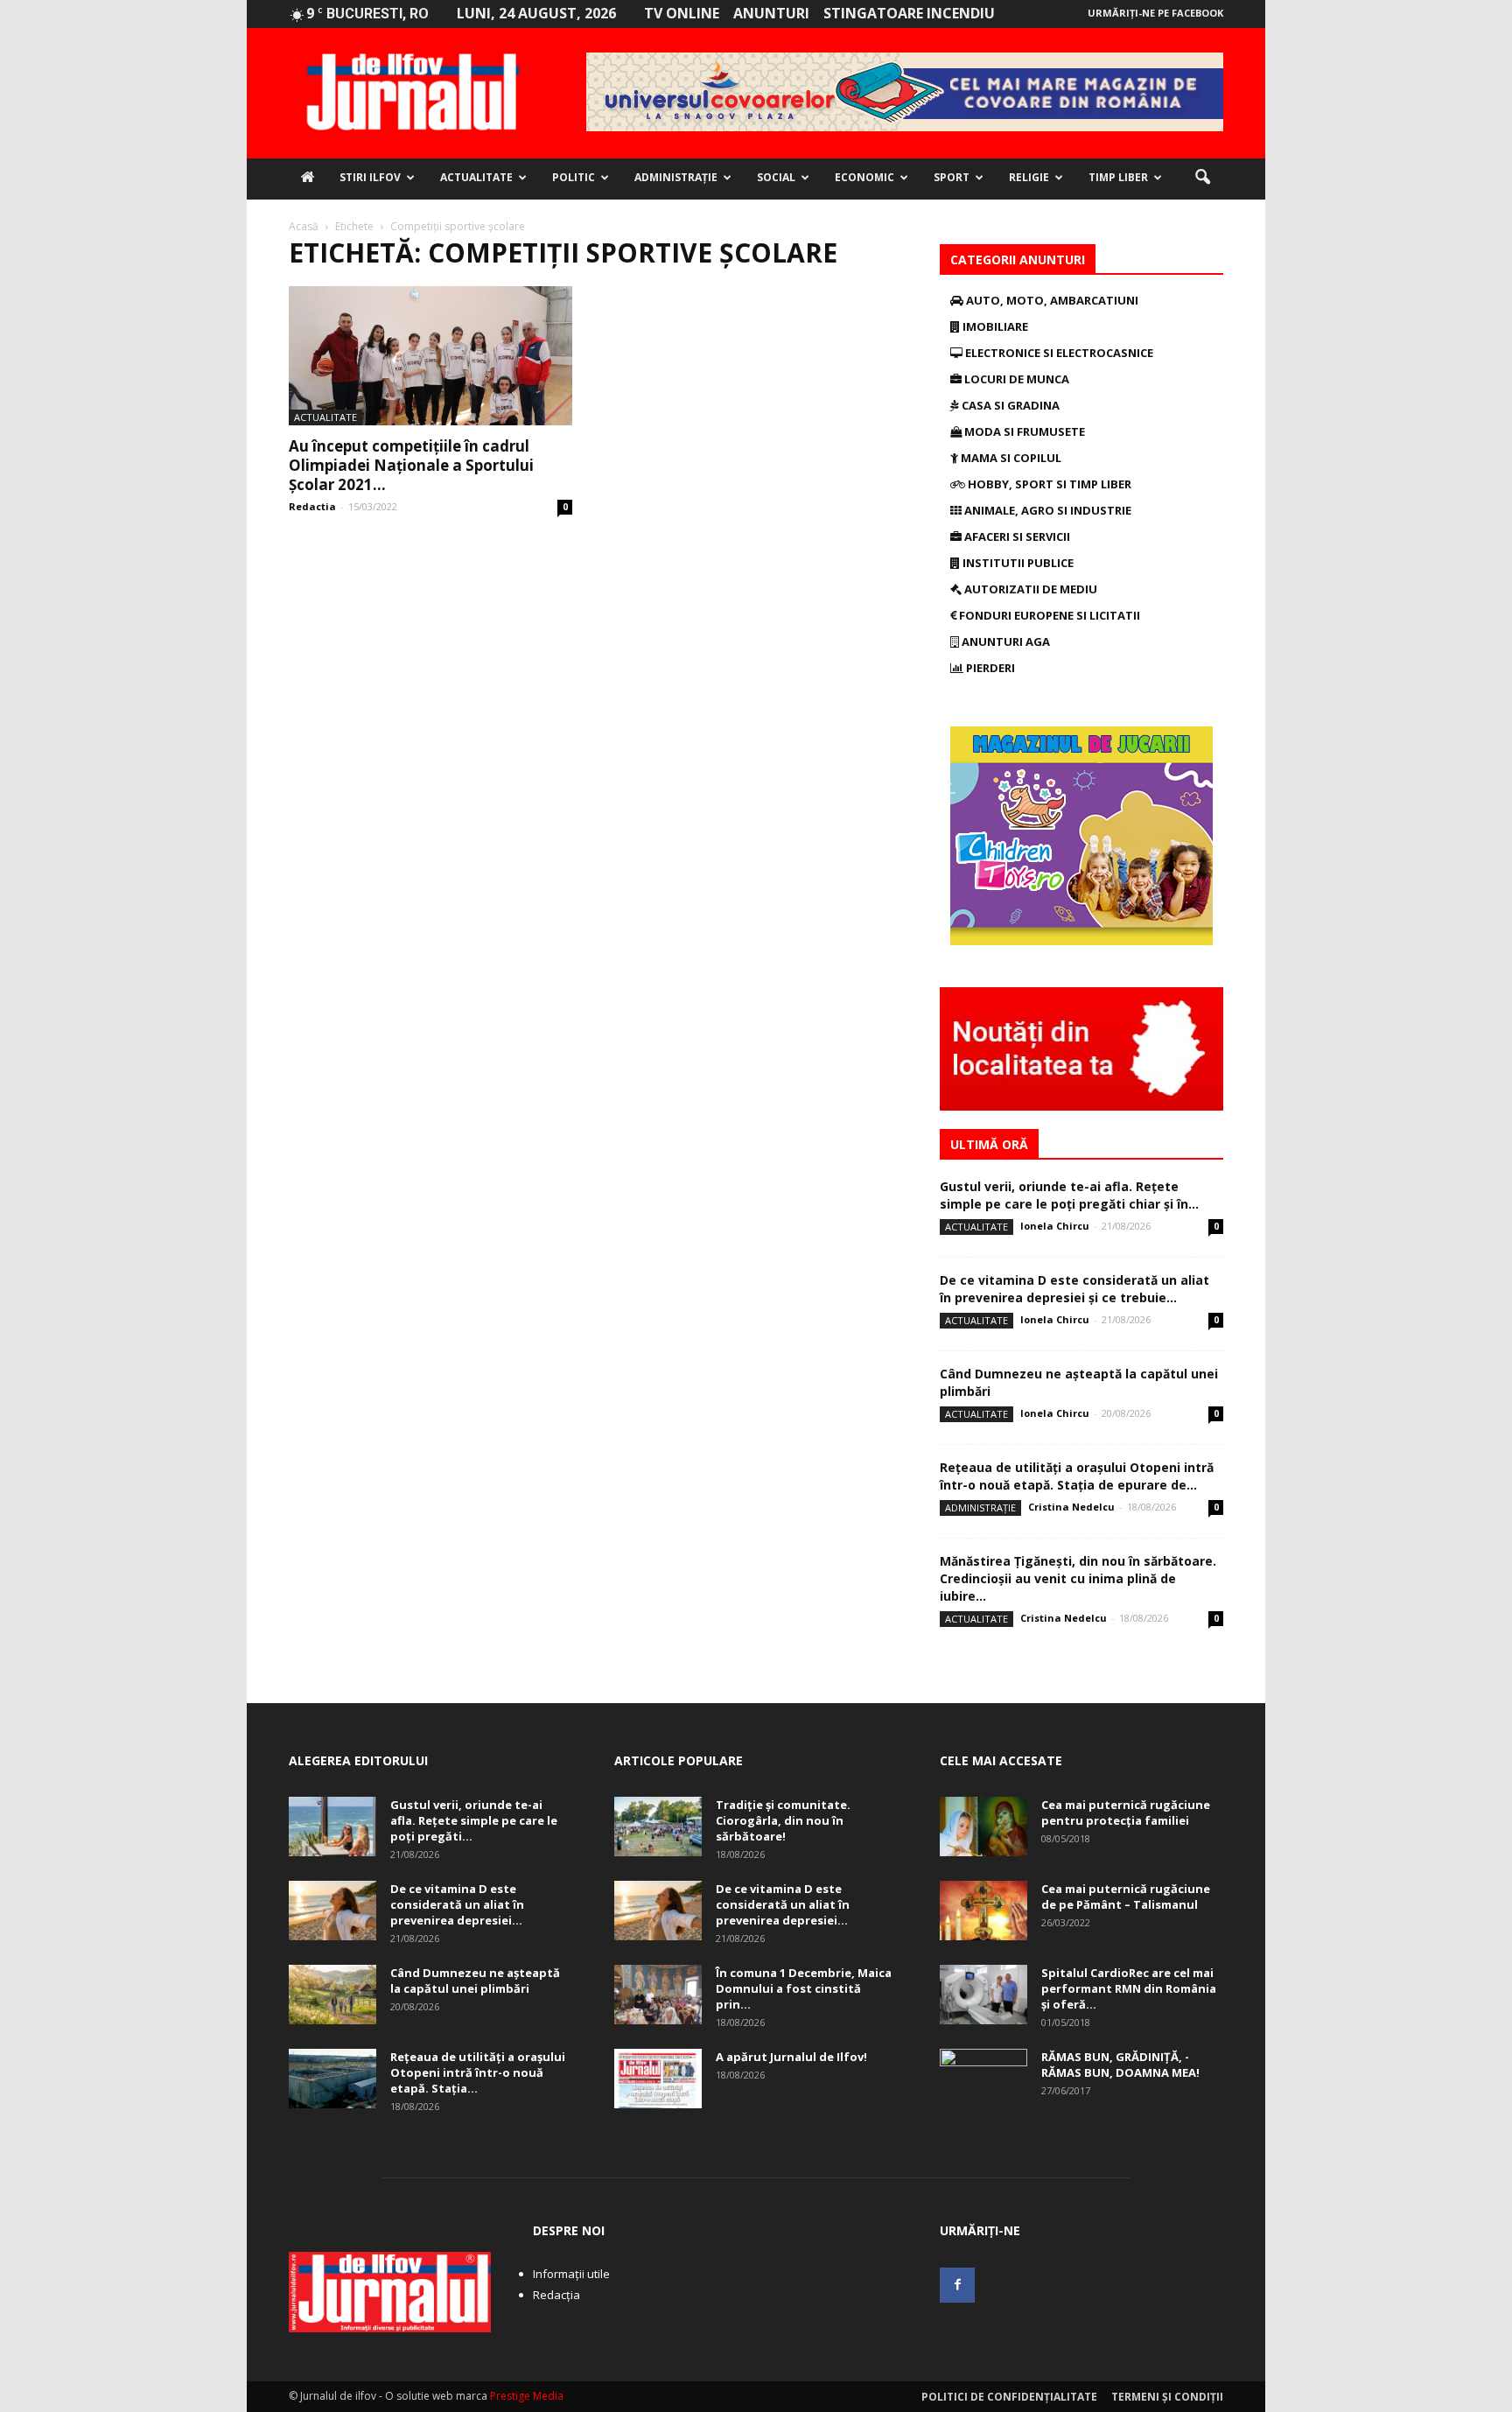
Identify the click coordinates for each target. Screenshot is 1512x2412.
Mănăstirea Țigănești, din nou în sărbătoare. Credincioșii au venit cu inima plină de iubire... (1078, 1578)
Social (776, 177)
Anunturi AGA (1004, 642)
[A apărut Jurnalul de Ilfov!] (658, 2079)
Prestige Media (527, 2396)
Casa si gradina (1009, 405)
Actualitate (476, 177)
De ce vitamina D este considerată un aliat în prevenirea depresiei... (457, 1904)
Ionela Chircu (1055, 1226)
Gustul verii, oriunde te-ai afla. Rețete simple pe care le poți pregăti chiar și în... (1069, 1195)
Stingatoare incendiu (909, 13)
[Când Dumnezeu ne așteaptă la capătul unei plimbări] (332, 1995)
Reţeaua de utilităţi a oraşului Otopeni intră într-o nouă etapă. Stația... (478, 2072)
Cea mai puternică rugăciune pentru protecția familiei (1126, 1813)
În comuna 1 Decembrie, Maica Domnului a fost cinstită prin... (804, 1988)
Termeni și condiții (1167, 2397)
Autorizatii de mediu (1029, 589)
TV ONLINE (682, 13)
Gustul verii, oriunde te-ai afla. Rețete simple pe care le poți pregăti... (474, 1820)
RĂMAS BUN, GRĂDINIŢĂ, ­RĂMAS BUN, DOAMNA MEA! (1120, 2065)
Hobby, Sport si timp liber (1048, 484)
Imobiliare (994, 326)
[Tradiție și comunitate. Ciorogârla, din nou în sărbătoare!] (658, 1827)
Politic (574, 177)
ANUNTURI (771, 13)
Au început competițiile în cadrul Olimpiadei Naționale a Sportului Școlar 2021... (411, 465)
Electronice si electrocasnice (1058, 353)
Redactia (312, 506)
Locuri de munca (1015, 379)
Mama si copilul (1010, 458)
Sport (952, 177)
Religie (1029, 177)
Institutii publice (1017, 563)
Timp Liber (1118, 177)
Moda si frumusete (1023, 431)
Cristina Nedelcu (1071, 1507)
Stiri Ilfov (370, 177)
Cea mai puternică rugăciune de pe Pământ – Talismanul (1126, 1897)
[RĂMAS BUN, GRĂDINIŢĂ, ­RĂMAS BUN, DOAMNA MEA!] (983, 2079)
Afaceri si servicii (1016, 536)
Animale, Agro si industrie (1046, 510)
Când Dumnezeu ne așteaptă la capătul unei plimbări (475, 1981)
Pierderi (989, 668)
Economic (864, 177)
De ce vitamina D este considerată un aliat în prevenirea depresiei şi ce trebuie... (1074, 1289)
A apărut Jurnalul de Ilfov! (791, 2057)
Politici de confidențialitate (1009, 2397)
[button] (1202, 178)
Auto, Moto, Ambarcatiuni (1051, 300)
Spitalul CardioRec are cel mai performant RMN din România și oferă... (1129, 1988)
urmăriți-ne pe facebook (1155, 13)
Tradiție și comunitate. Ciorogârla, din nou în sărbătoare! (783, 1820)
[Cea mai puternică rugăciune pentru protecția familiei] (983, 1827)
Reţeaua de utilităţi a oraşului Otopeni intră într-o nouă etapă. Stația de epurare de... (1077, 1476)
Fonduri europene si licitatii (1048, 615)
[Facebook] (957, 2285)
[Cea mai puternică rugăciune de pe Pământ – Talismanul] (983, 1911)
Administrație (676, 177)
